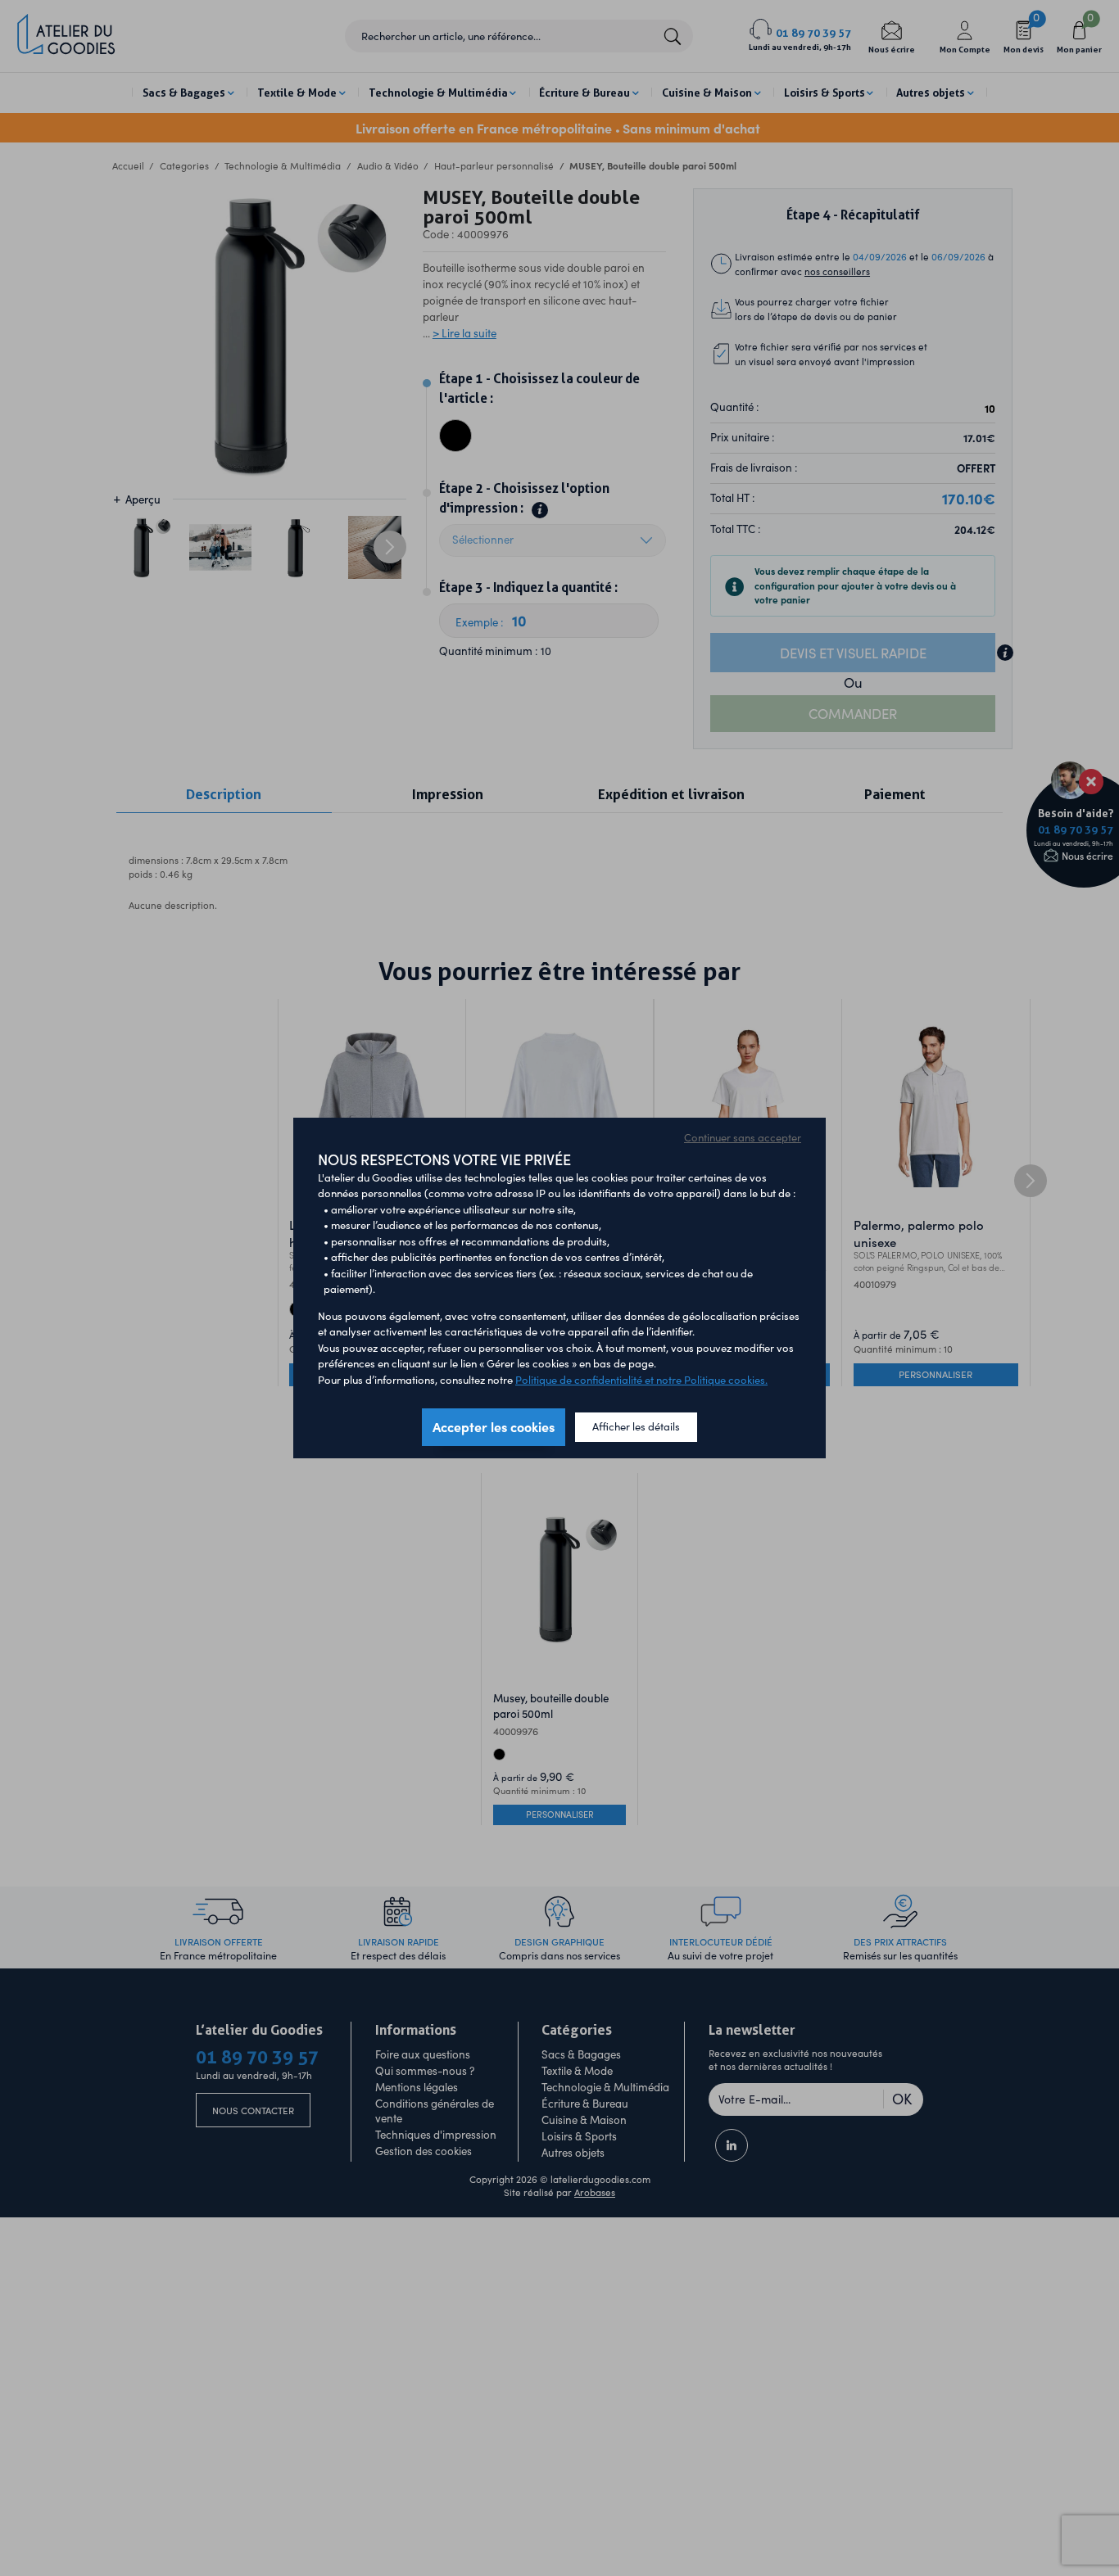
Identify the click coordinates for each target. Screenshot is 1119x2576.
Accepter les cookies (494, 1426)
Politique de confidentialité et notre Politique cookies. (641, 1380)
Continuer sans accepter (743, 1137)
